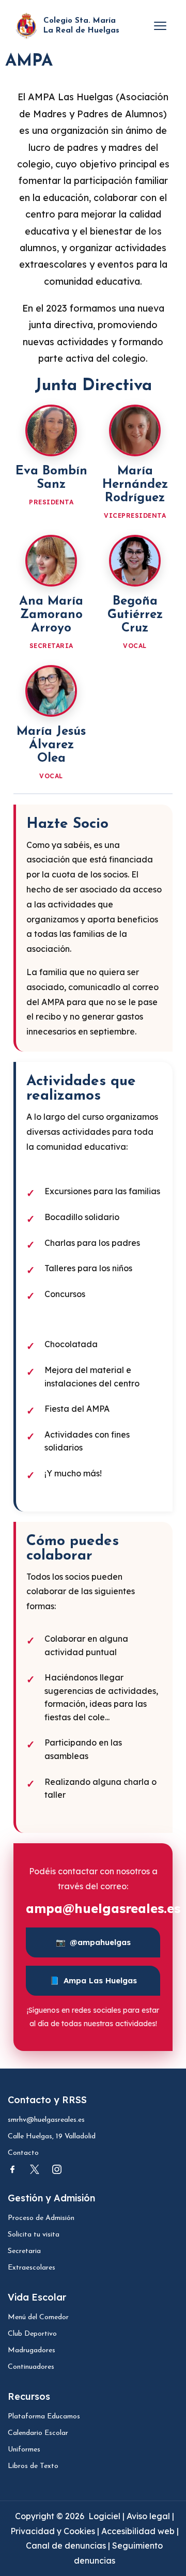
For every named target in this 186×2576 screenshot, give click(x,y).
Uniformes (24, 2450)
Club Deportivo (32, 2334)
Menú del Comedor (38, 2317)
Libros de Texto (33, 2466)
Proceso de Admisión (41, 2218)
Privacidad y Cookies (54, 2531)
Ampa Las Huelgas (93, 1980)
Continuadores (31, 2367)
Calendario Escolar (38, 2433)
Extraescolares (32, 2268)
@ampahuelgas (93, 1942)
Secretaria (24, 2251)
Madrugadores (32, 2350)
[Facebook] (12, 2169)
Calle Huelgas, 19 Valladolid (52, 2137)
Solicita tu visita (34, 2235)
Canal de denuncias (66, 2546)
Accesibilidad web (138, 2531)
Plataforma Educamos (44, 2417)
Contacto (23, 2153)
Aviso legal (149, 2516)
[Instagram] (57, 2169)
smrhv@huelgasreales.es (46, 2120)
